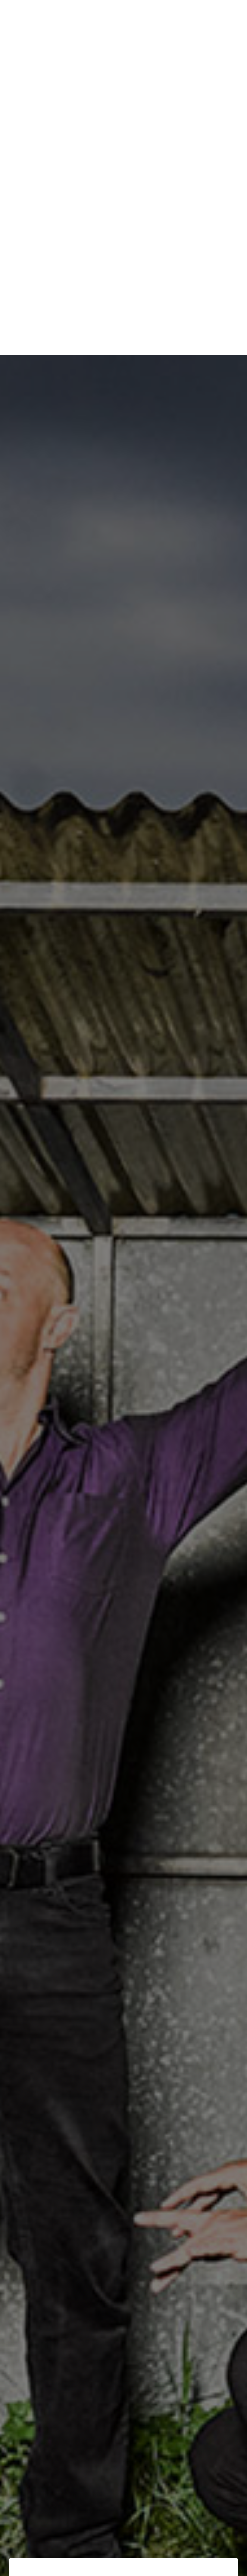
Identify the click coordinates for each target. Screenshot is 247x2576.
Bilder (191, 15)
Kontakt (221, 15)
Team (164, 15)
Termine (136, 15)
